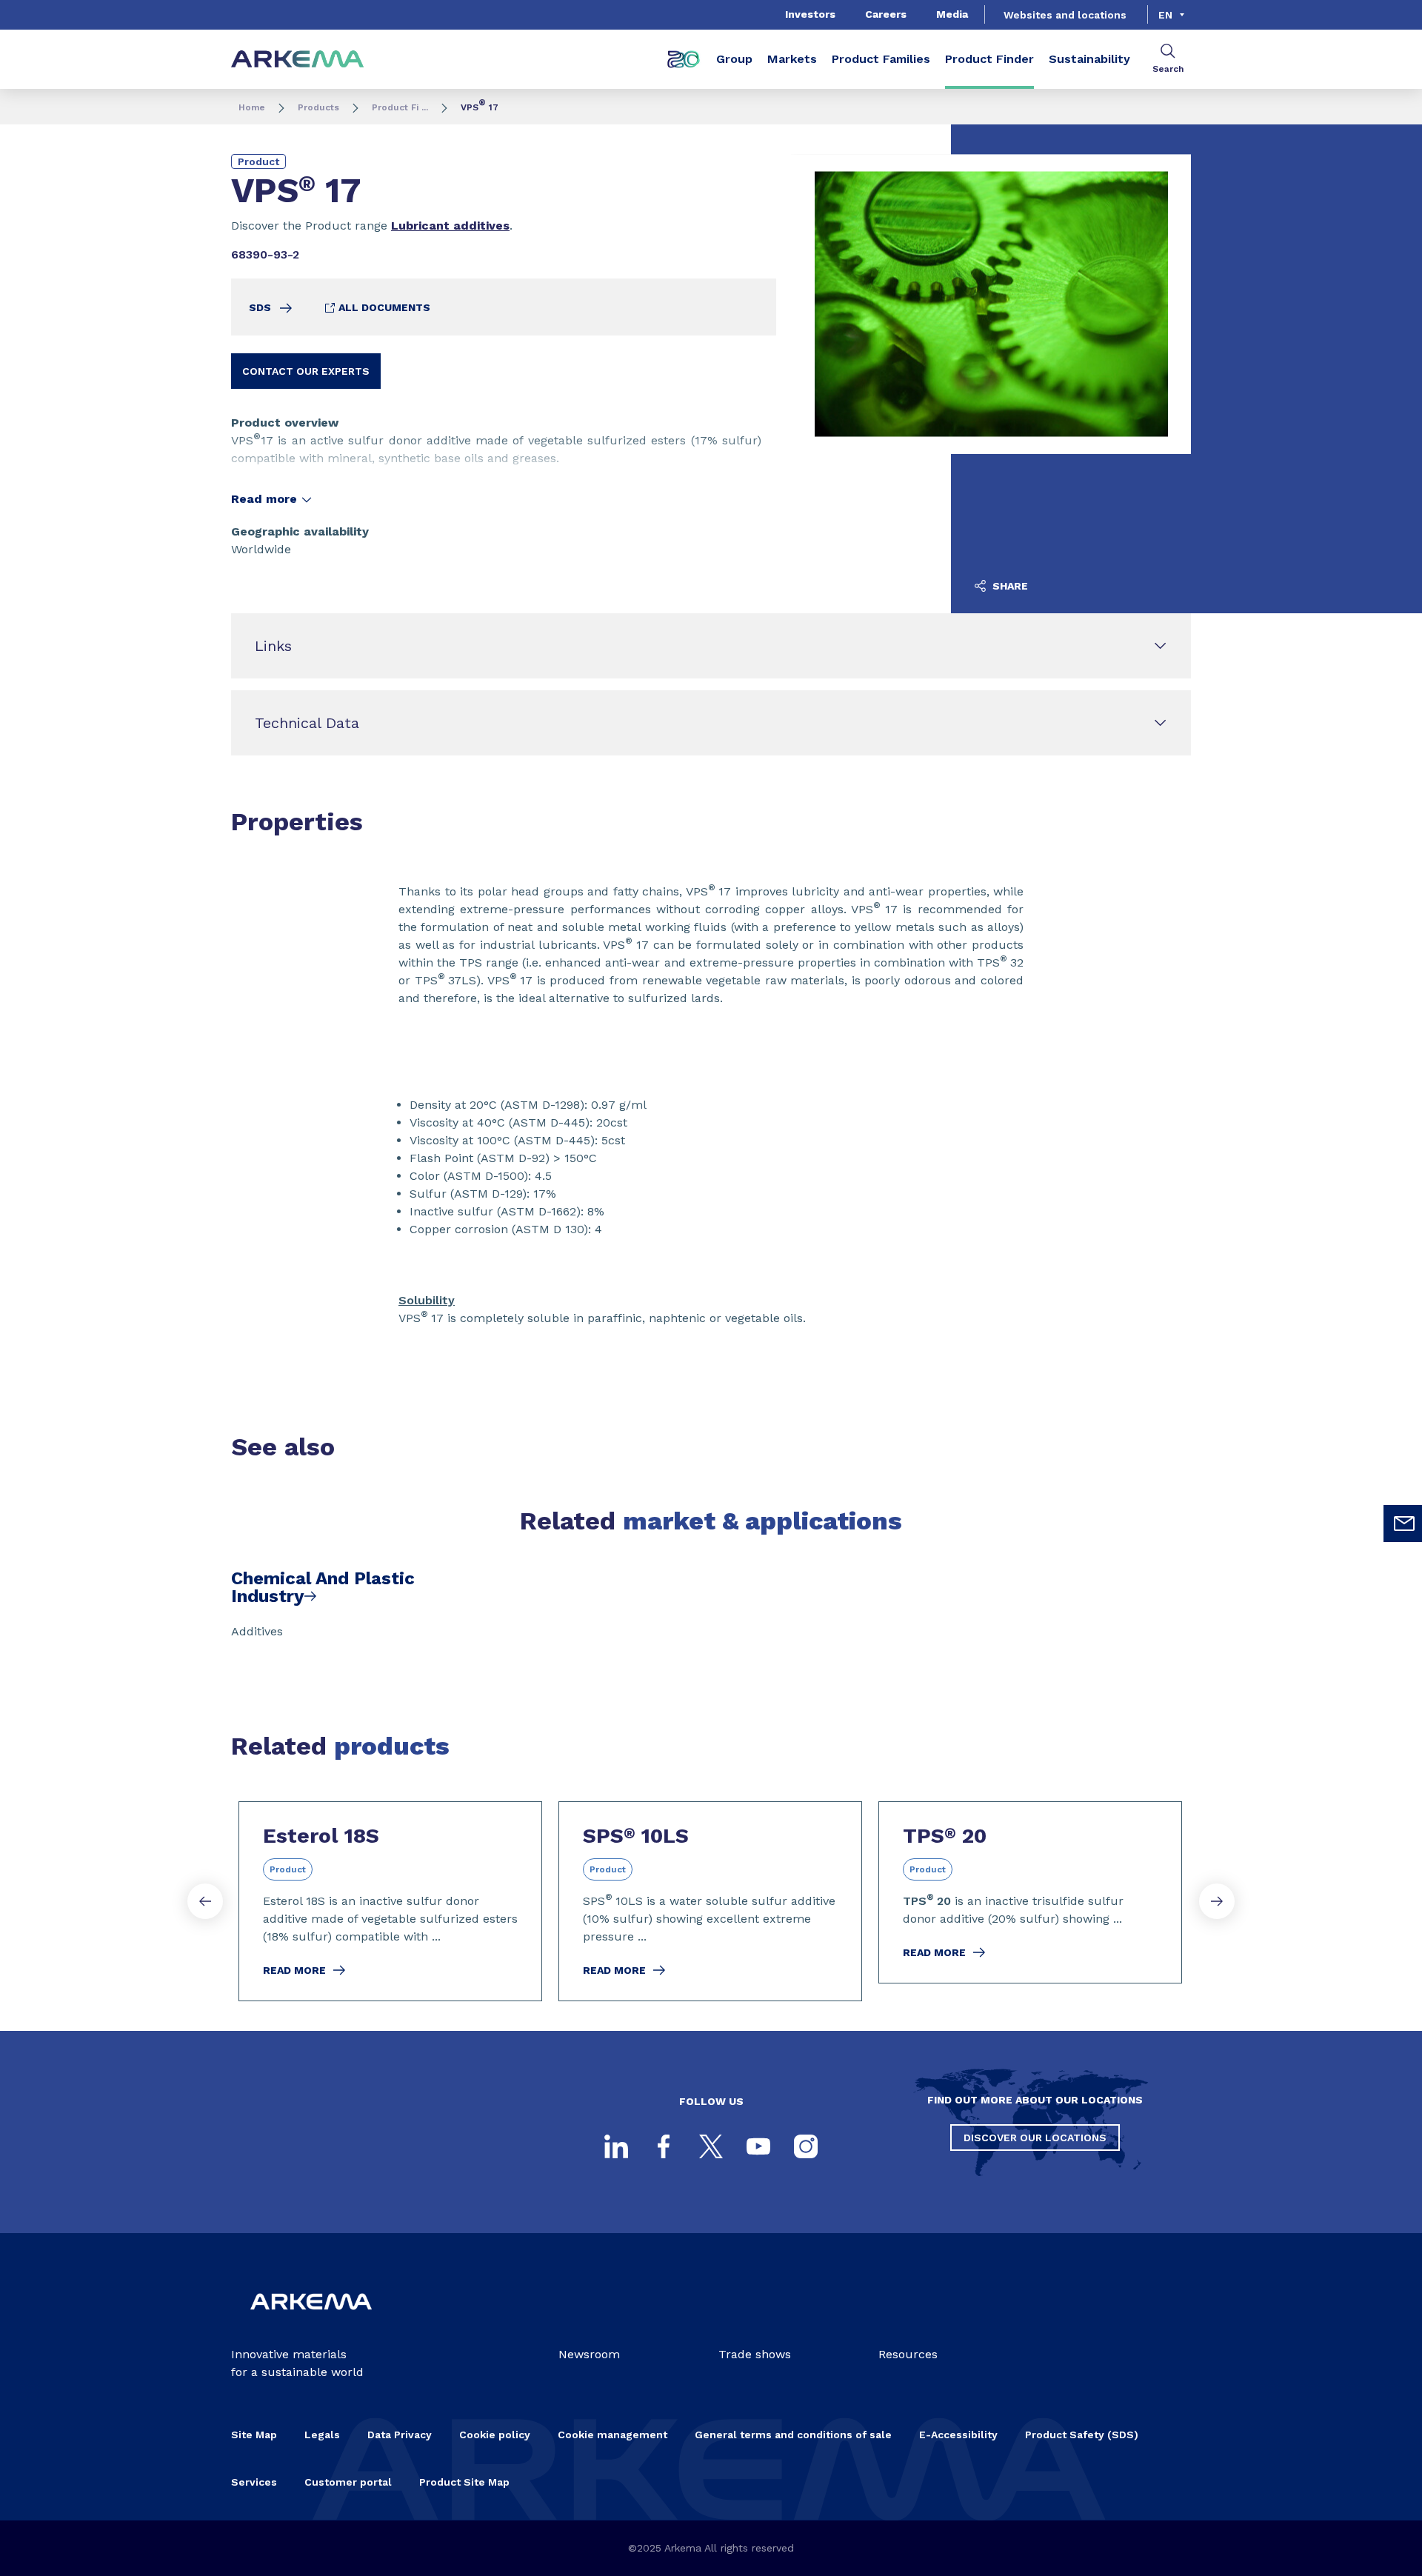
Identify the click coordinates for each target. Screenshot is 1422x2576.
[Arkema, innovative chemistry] (311, 2322)
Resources (908, 2354)
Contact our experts (306, 371)
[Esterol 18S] (390, 1901)
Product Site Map (464, 2482)
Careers (886, 14)
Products (318, 107)
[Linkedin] (616, 2146)
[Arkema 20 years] (684, 59)
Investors (810, 14)
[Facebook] (664, 2146)
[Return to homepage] (298, 60)
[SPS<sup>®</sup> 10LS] (710, 1901)
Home (252, 107)
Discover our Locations (1035, 2138)
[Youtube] (758, 2146)
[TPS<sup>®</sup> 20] (1030, 1892)
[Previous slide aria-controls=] (205, 1901)
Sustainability (1089, 59)
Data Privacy (400, 2435)
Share (1009, 586)
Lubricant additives (450, 226)
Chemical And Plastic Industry (323, 1587)
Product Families (881, 59)
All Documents (383, 307)
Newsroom (589, 2354)
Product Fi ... (400, 107)
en (1165, 15)
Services (254, 2482)
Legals (322, 2435)
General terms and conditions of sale (793, 2435)
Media (952, 14)
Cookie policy (495, 2435)
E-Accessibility (958, 2435)
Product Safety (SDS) (1082, 2435)
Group (734, 59)
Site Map (254, 2435)
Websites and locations (1065, 15)
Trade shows (755, 2354)
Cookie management (612, 2435)
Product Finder (989, 59)
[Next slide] (1217, 1901)
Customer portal (348, 2482)
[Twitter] (711, 2146)
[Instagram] (806, 2146)
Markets (792, 59)
